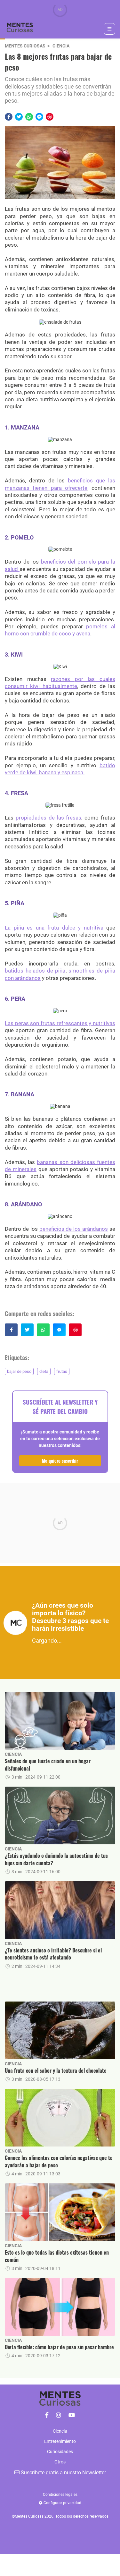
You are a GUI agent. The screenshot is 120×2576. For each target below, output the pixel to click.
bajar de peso (19, 1371)
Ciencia (61, 46)
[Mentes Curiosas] (47, 2415)
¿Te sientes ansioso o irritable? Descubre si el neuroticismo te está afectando (53, 1954)
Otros (60, 2462)
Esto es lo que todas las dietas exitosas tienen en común (57, 2256)
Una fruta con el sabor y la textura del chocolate (56, 2070)
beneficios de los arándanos (74, 1229)
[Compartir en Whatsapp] (29, 117)
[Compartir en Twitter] (19, 117)
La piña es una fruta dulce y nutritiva (56, 928)
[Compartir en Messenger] (39, 117)
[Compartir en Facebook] (9, 117)
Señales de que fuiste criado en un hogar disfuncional (48, 1765)
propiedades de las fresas (49, 818)
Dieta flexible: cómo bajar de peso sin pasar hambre (59, 2347)
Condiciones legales (60, 2495)
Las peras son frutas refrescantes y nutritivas (60, 1023)
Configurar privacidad (62, 2503)
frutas (62, 1371)
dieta (44, 1371)
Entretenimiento (60, 2441)
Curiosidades (60, 2452)
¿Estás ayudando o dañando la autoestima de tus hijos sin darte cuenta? (56, 1859)
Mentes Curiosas (25, 46)
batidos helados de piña (35, 971)
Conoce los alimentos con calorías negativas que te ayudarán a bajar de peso (59, 2161)
